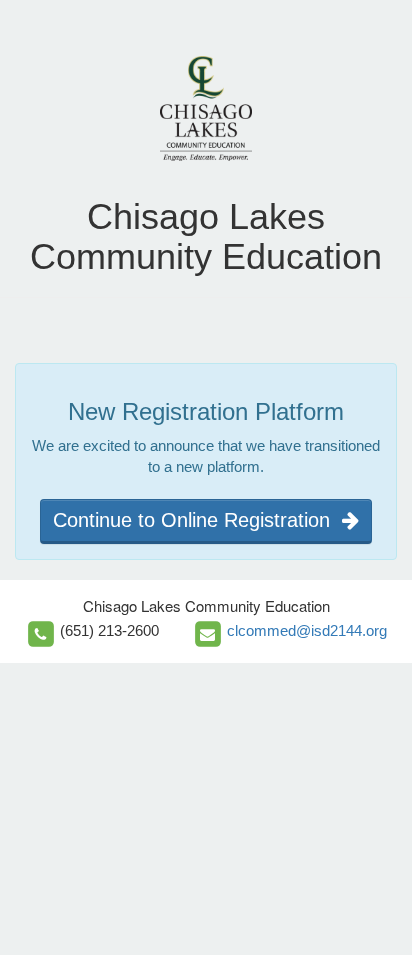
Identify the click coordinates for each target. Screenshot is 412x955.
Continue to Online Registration (197, 520)
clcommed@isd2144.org (307, 630)
